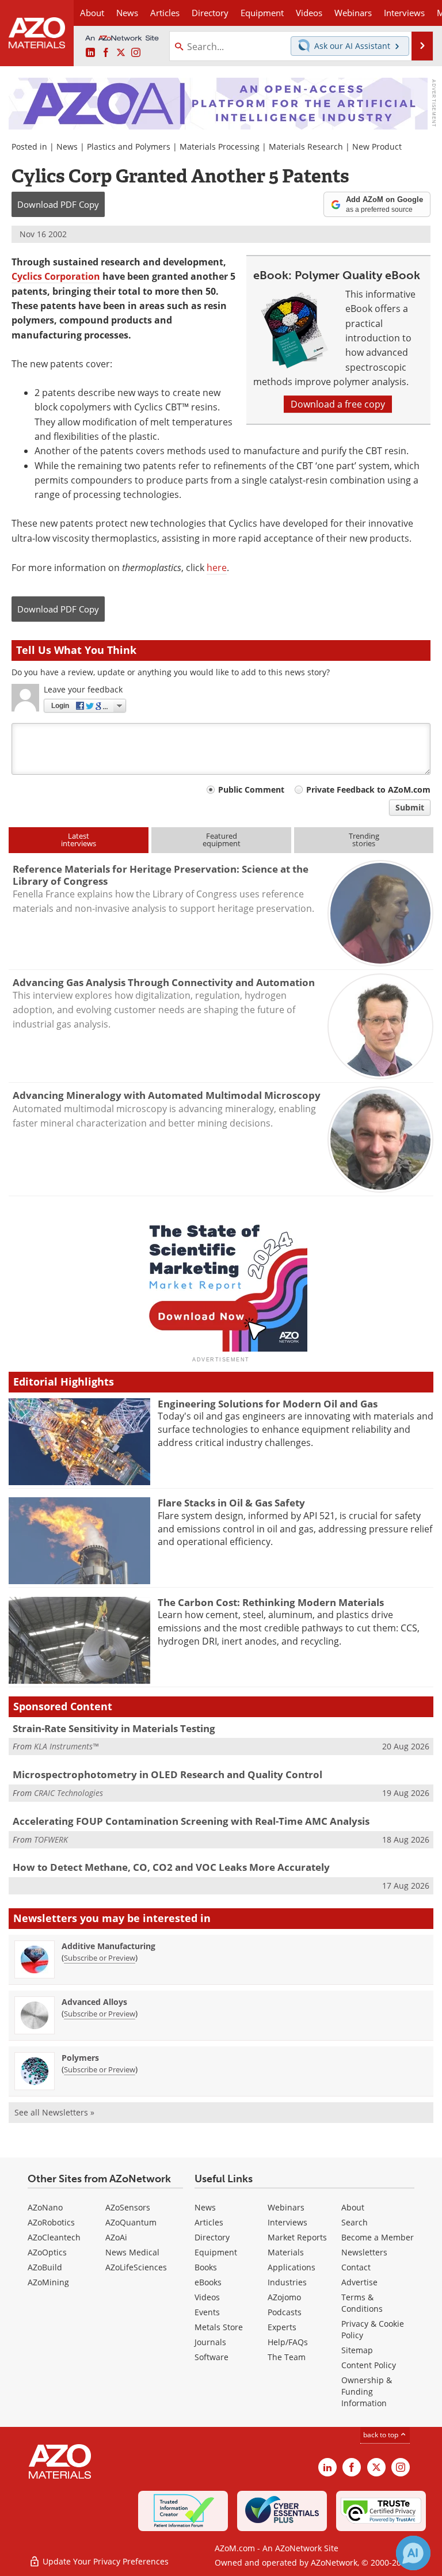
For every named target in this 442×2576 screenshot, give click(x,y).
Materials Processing (220, 147)
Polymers (80, 2058)
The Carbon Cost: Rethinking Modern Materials (271, 1602)
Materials (286, 2252)
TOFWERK (51, 1839)
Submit (410, 807)
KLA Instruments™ (66, 1746)
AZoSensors (128, 2207)
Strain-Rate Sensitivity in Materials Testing (114, 1728)
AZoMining (48, 2282)
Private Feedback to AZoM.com (368, 789)
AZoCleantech (54, 2237)
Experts (282, 2327)
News (67, 147)
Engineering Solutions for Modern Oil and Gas (268, 1404)
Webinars (286, 2207)
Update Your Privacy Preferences (104, 2561)
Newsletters (364, 2252)
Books (206, 2267)
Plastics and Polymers (129, 147)
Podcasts (285, 2312)
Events (207, 2312)
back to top (382, 2435)
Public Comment (251, 789)
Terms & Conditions (362, 2303)
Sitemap (357, 2350)
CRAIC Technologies (68, 1793)
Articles (209, 2222)
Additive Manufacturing (108, 1946)
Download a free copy (338, 404)
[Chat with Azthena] (413, 2553)
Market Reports (297, 2237)
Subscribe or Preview (100, 1958)
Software (212, 2357)
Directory (210, 13)
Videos (207, 2297)
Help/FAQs (288, 2342)
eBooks (208, 2282)
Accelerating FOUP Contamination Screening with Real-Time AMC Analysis (191, 1821)
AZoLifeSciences (136, 2267)
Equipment (216, 2252)
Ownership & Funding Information (367, 2392)
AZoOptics (47, 2252)
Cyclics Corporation (56, 276)
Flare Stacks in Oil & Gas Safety (231, 1503)
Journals (210, 2342)
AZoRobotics (51, 2222)
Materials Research (306, 147)
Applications (292, 2267)
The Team (287, 2357)
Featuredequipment (222, 840)
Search (355, 2222)
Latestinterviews (79, 840)
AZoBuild (45, 2267)
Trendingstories (364, 840)
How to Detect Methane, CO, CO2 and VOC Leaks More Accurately (171, 1867)
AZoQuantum (131, 2222)
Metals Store (219, 2327)
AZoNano (45, 2207)
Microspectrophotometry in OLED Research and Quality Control (167, 1774)
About (353, 2207)
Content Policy (369, 2365)
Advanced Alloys (94, 2002)
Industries (287, 2282)
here (217, 568)
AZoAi (116, 2237)
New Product (377, 147)
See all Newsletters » (54, 2112)
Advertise (359, 2282)
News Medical (132, 2252)
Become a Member (378, 2237)
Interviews (287, 2222)
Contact (356, 2267)
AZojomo (284, 2297)
